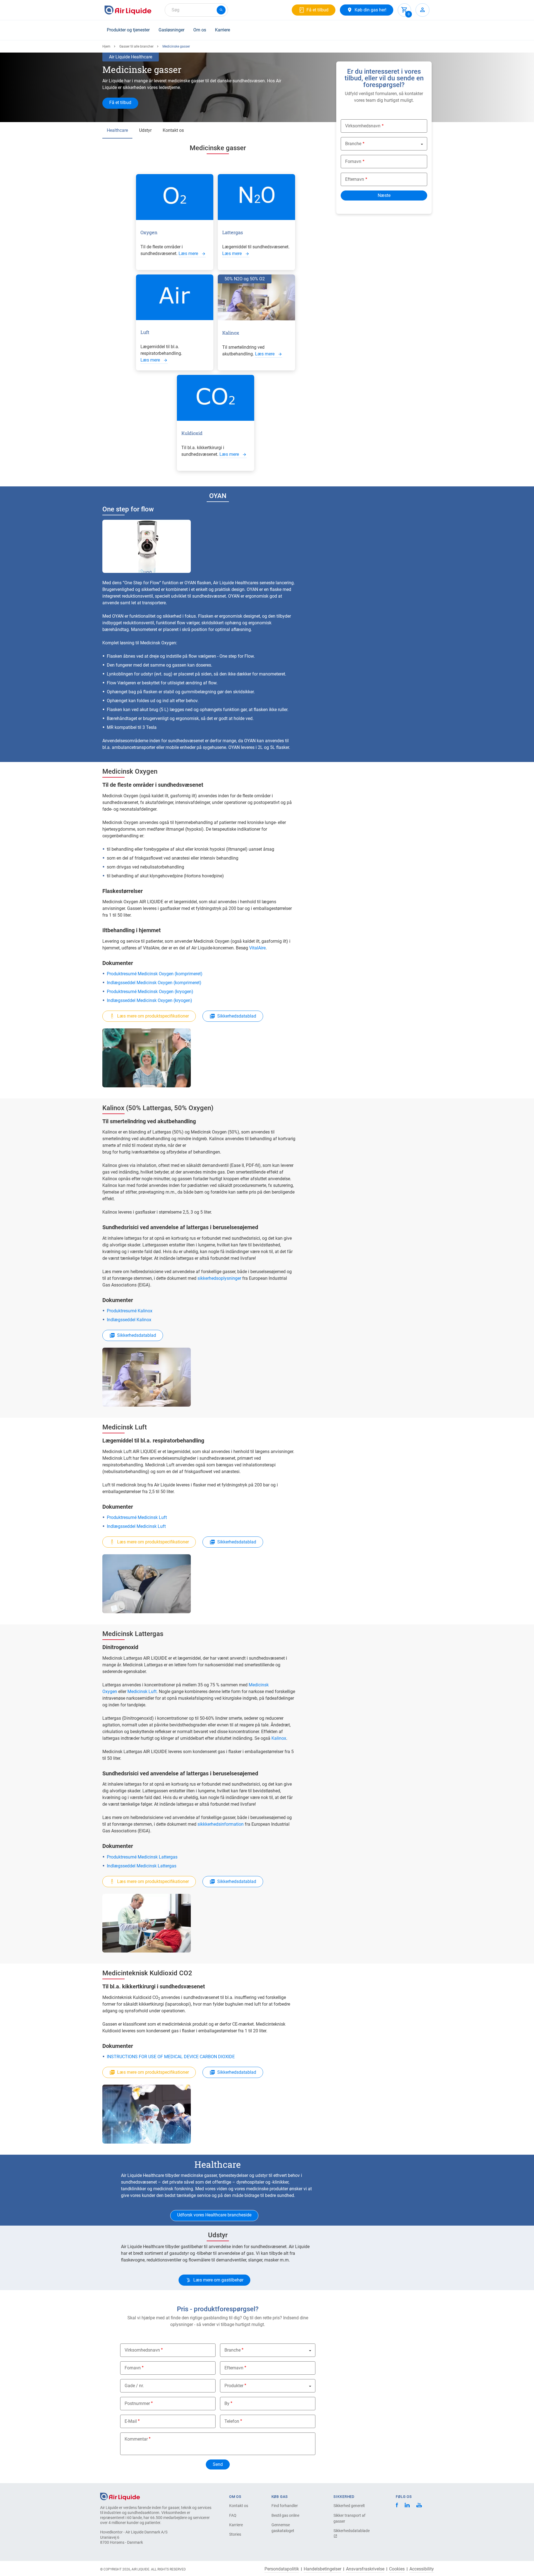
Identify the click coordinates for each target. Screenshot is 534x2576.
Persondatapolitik (282, 2569)
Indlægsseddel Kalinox (129, 1320)
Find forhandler (285, 2506)
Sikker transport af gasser (349, 2518)
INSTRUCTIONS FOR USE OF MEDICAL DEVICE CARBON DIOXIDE (171, 2057)
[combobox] (196, 10)
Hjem (106, 46)
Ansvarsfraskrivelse (365, 2569)
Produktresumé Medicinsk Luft (137, 1517)
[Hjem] (120, 2496)
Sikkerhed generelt (349, 2506)
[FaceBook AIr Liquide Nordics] (397, 2506)
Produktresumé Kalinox (130, 1311)
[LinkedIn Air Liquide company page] (407, 2506)
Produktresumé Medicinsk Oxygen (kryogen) (150, 992)
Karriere (222, 30)
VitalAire (257, 948)
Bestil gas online (285, 2515)
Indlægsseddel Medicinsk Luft (136, 1526)
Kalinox (279, 1738)
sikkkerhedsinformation (221, 1824)
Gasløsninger (171, 30)
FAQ (233, 2515)
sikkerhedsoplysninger (219, 1278)
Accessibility (422, 2569)
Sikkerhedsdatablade (352, 2531)
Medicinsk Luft (142, 1692)
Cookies (397, 2569)
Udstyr (145, 130)
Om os (200, 30)
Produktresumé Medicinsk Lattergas (142, 1857)
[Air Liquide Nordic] (419, 2506)
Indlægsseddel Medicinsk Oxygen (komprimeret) (154, 983)
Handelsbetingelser (322, 2569)
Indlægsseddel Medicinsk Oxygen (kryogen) (149, 1000)
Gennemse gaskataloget (283, 2528)
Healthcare (117, 130)
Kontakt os (173, 130)
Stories (235, 2534)
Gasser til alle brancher (136, 46)
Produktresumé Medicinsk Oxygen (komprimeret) (155, 974)
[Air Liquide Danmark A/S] (128, 10)
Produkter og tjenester (128, 30)
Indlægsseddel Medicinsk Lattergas (142, 1866)
